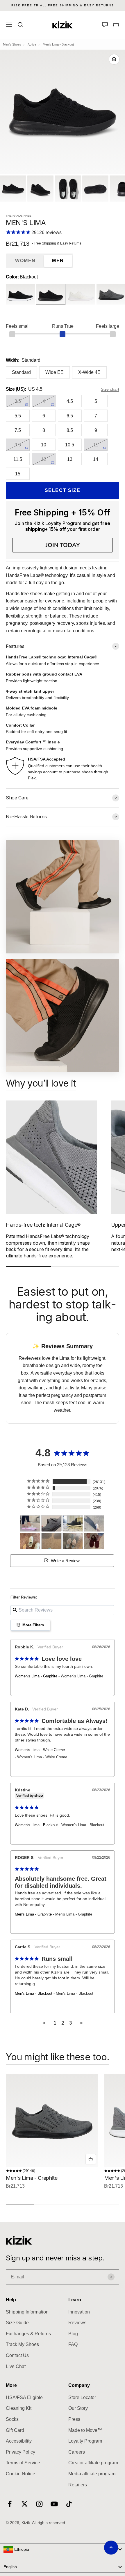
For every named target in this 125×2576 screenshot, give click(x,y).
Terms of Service (23, 2463)
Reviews (77, 2323)
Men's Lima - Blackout (34, 1993)
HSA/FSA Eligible (24, 2397)
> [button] (81, 2023)
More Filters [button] (33, 1625)
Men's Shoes (12, 44)
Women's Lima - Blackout (36, 1825)
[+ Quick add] (91, 2159)
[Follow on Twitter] (25, 2504)
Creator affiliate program (93, 2463)
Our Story (78, 2408)
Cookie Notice (20, 2474)
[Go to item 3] (68, 189)
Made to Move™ (85, 2430)
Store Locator (82, 2397)
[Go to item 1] (13, 189)
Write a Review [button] (65, 1561)
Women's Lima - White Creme (40, 1750)
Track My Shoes (22, 2344)
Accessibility (19, 2441)
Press (74, 2419)
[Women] (30, 1524)
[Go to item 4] (95, 189)
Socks (12, 2419)
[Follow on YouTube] (54, 2504)
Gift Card (15, 2430)
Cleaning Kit (19, 2408)
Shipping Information (27, 2312)
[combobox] (63, 2549)
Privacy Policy (20, 2452)
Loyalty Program (85, 2441)
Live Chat (16, 2366)
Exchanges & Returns (28, 2334)
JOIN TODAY (63, 545)
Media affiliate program (92, 2474)
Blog (73, 2334)
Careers (77, 2452)
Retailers (78, 2485)
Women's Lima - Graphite (36, 1676)
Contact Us (17, 2355)
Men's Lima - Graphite (33, 1914)
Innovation (79, 2312)
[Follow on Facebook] (10, 2504)
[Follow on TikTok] (69, 2504)
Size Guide (17, 2323)
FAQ (73, 2344)
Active (32, 44)
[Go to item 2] (40, 189)
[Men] (51, 1524)
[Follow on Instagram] (39, 2504)
